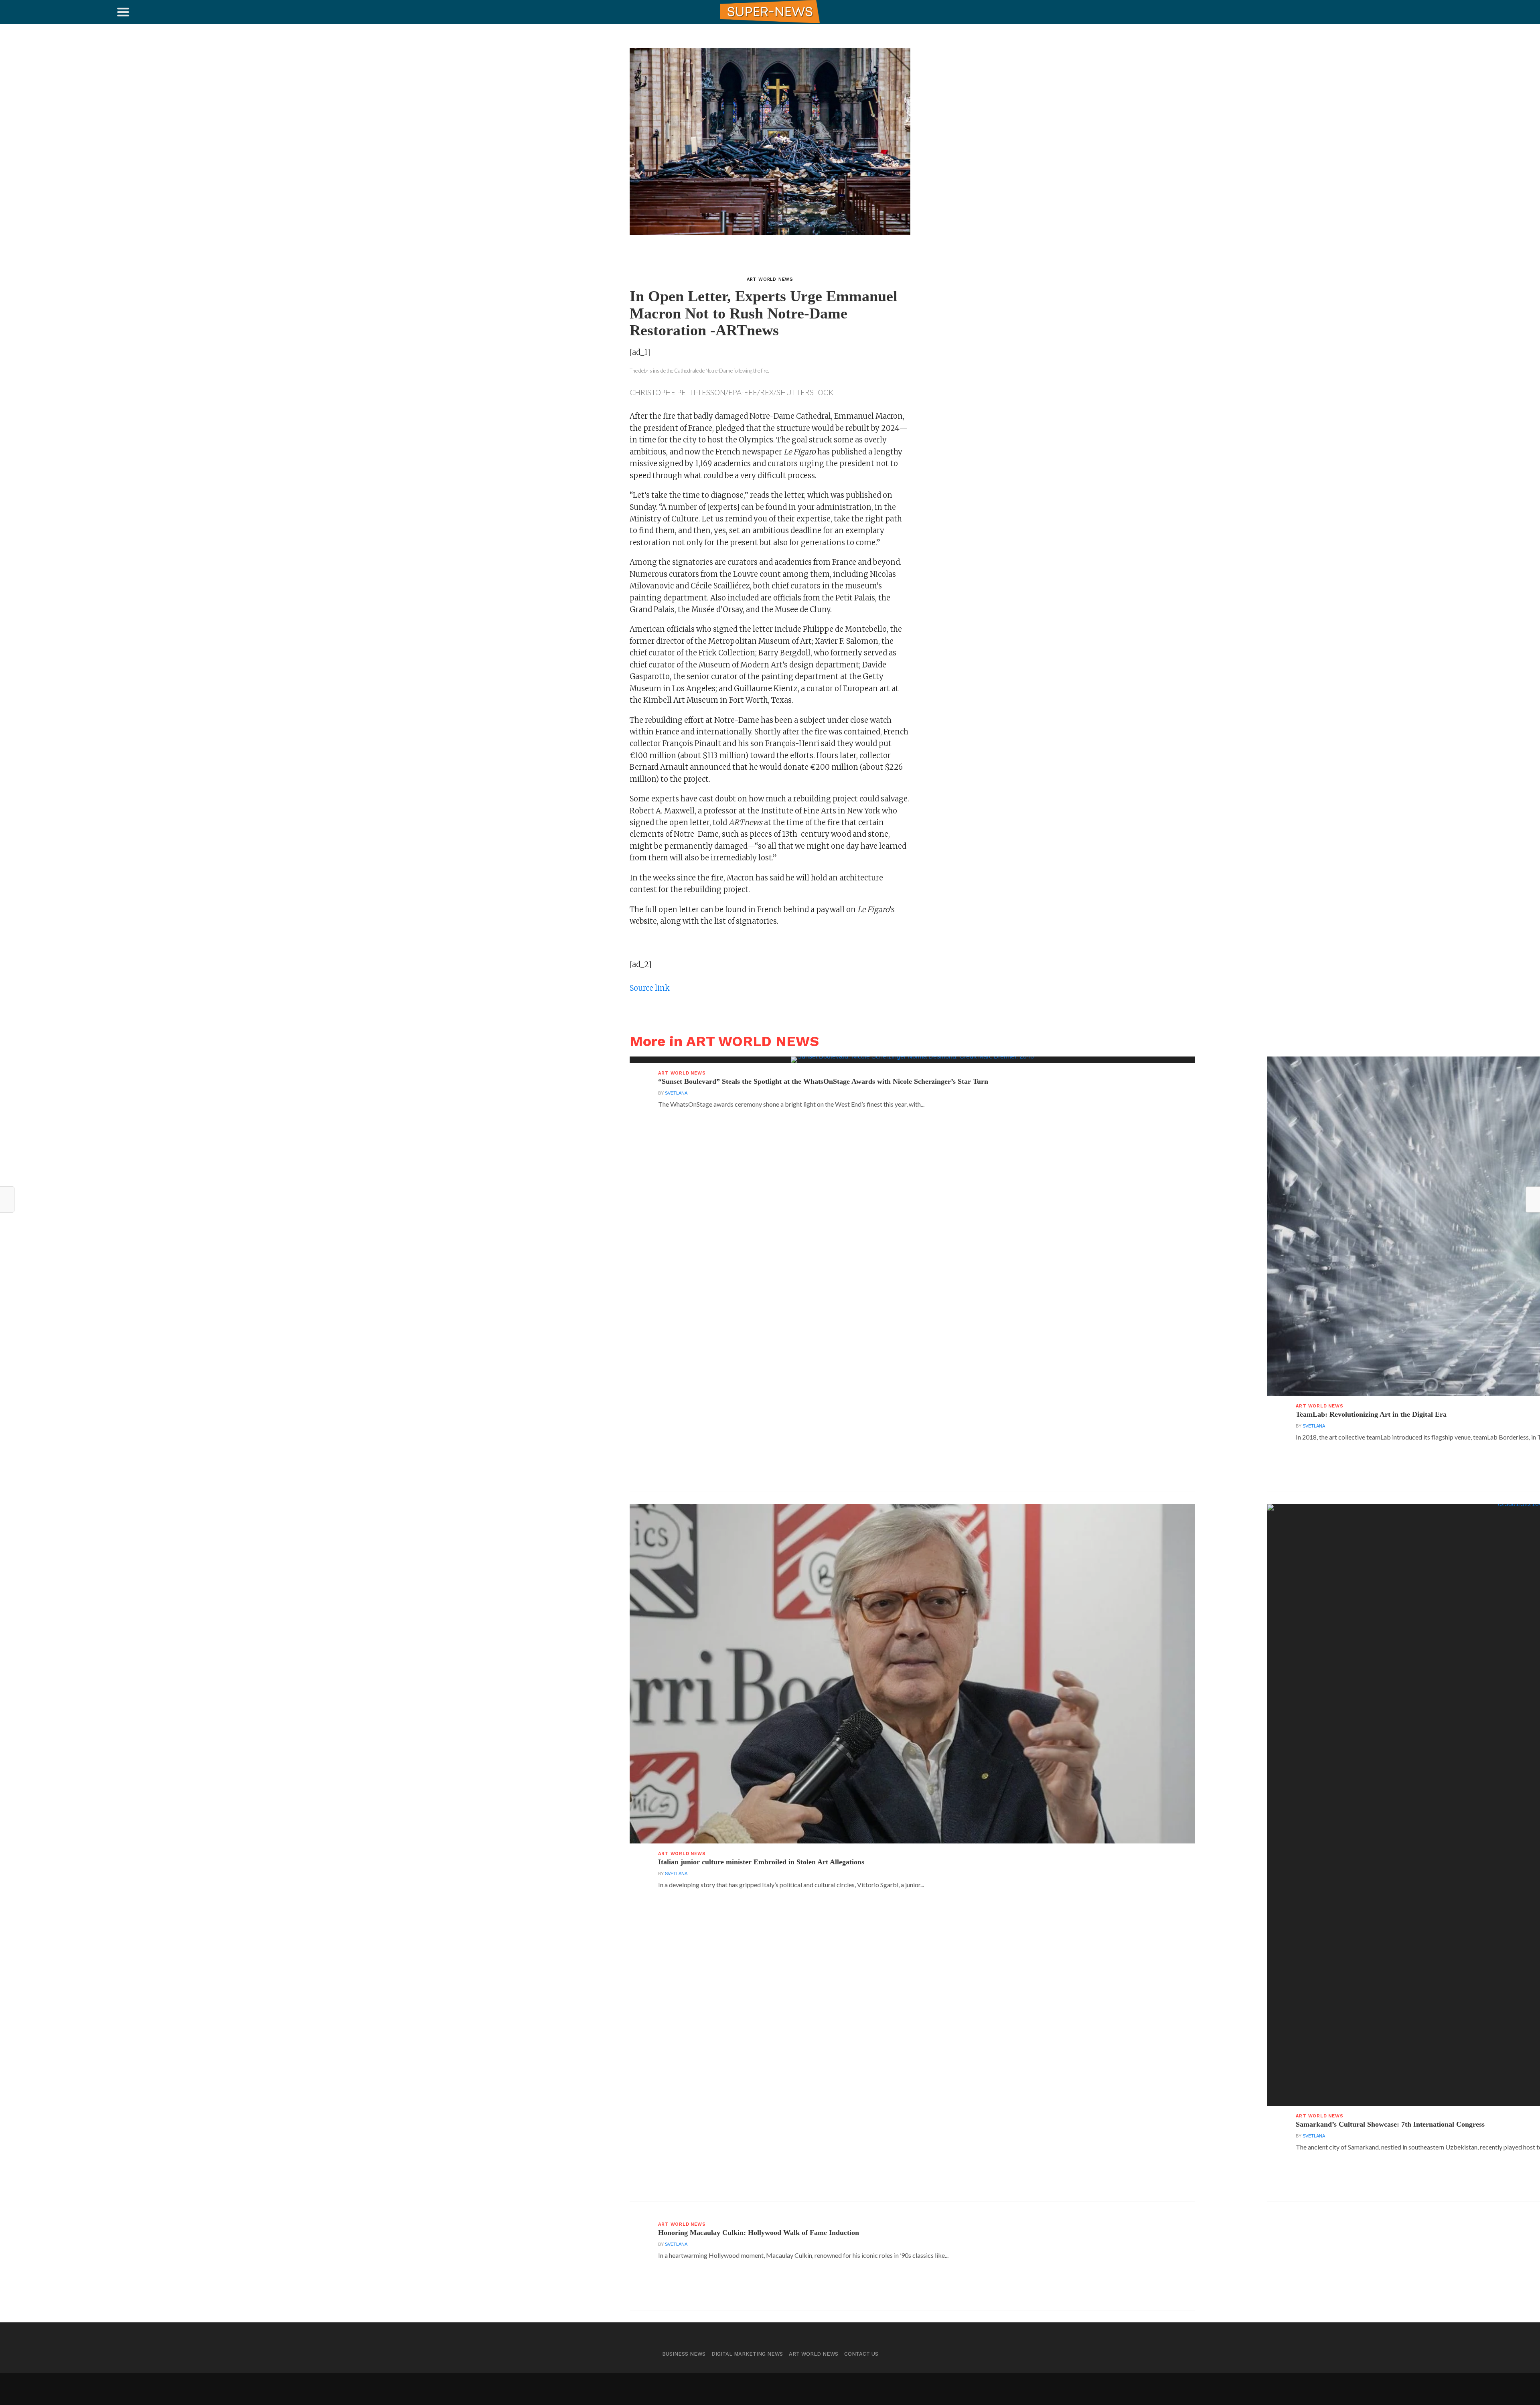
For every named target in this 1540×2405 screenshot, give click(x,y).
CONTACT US (861, 2354)
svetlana (676, 1093)
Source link (650, 988)
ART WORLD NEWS (814, 2354)
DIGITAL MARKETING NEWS (747, 2354)
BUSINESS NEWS (684, 2354)
